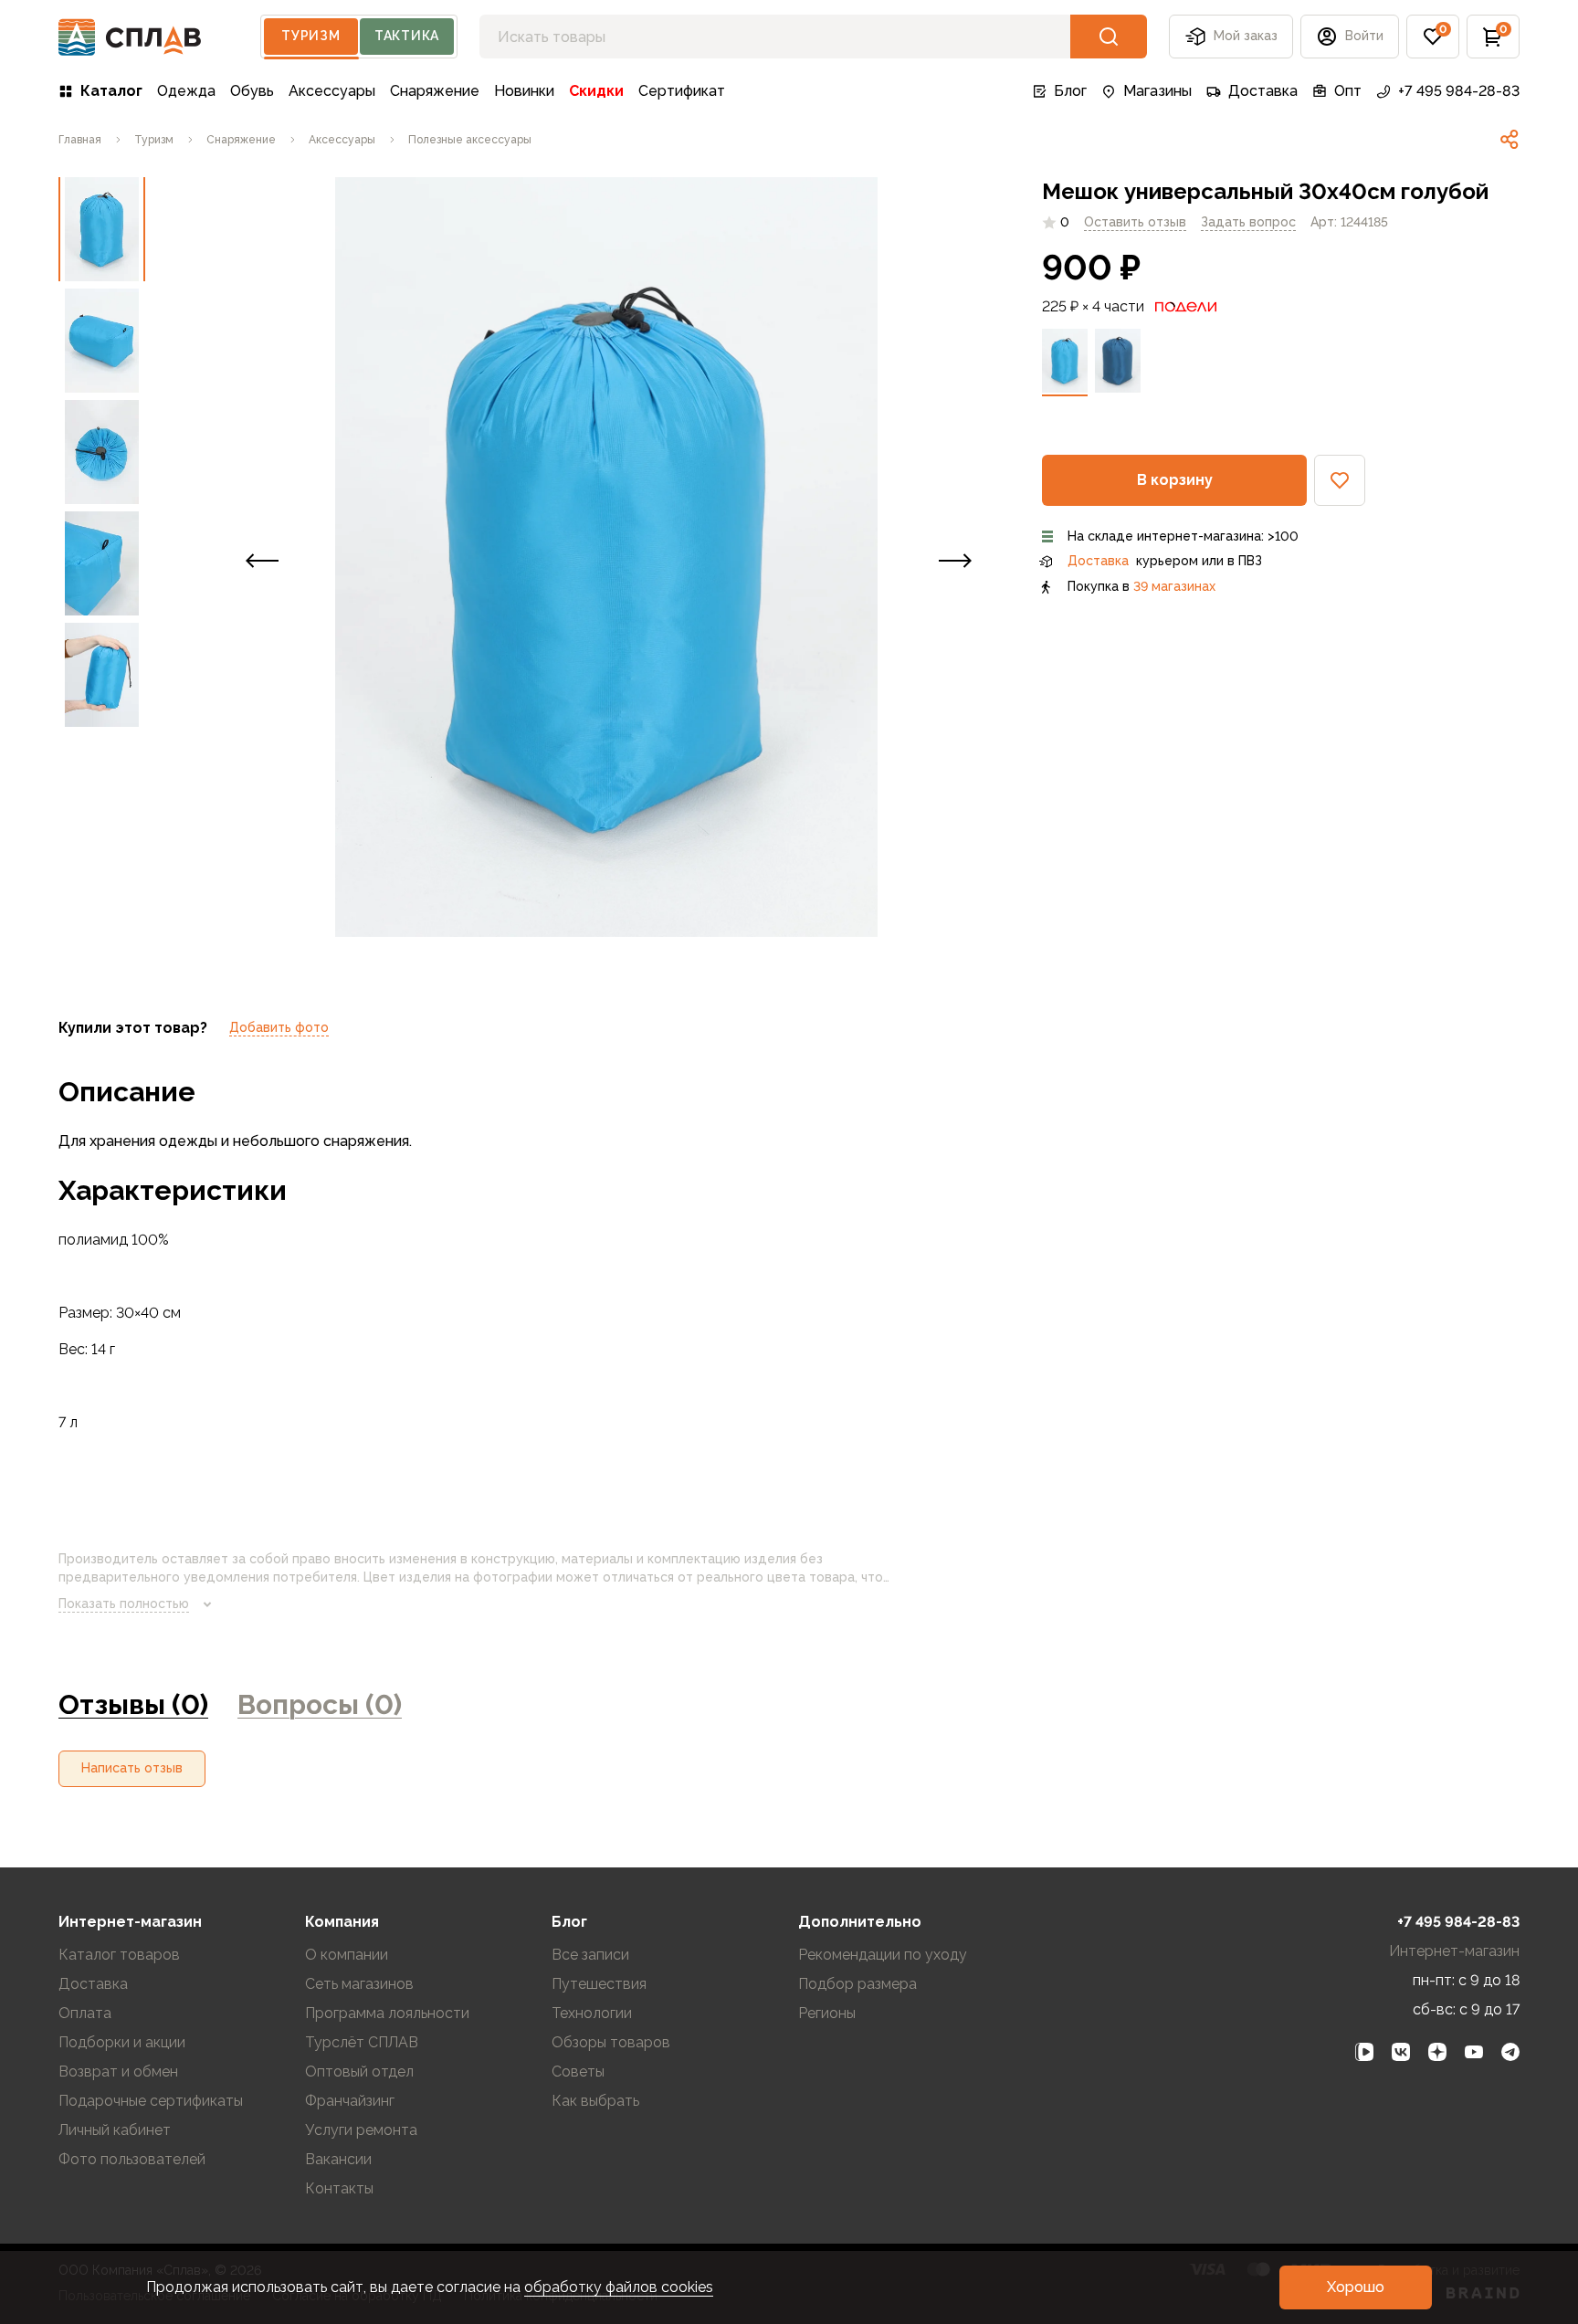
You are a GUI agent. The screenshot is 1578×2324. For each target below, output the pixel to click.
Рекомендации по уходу (883, 1955)
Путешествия (599, 1984)
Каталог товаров (119, 1955)
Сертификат (682, 91)
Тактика (407, 36)
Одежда (186, 91)
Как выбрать (595, 2101)
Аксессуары (332, 91)
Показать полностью (124, 1604)
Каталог (111, 91)
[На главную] (130, 37)
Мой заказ (1246, 36)
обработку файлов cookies (619, 2287)
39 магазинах (1174, 586)
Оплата (85, 2013)
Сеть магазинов (359, 1984)
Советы (578, 2072)
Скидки (596, 91)
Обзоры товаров (611, 2042)
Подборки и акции (122, 2042)
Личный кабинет (115, 2130)
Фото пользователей (132, 2159)
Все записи (590, 1955)
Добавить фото (279, 1027)
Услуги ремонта (361, 2130)
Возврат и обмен (118, 2072)
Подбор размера (857, 1984)
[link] (1510, 140)
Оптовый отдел (359, 2072)
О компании (347, 1955)
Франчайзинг (350, 2101)
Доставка (1263, 91)
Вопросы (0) (320, 1704)
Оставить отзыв (1135, 222)
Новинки (524, 91)
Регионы (827, 2013)
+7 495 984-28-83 (1459, 91)
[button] (1433, 37)
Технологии (592, 2013)
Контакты (339, 2188)
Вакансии (338, 2159)
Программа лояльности (387, 2013)
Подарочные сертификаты (151, 2101)
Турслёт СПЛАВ (362, 2042)
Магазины (1157, 91)
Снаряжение (435, 91)
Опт (1348, 91)
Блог (1070, 91)
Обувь (252, 91)
